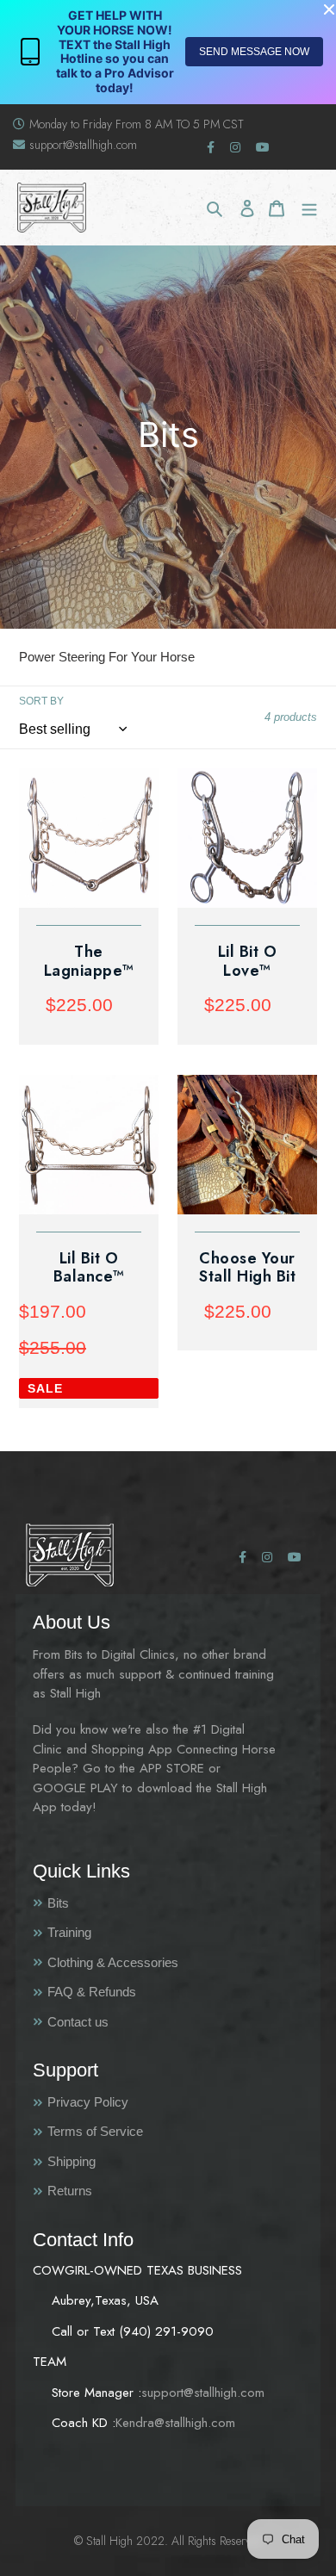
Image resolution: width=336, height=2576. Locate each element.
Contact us (78, 2022)
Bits (58, 1903)
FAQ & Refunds (92, 1992)
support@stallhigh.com (83, 145)
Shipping (72, 2161)
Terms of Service (95, 2131)
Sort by (41, 701)
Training (69, 1932)
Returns (70, 2191)
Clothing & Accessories (113, 1962)
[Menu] (309, 208)
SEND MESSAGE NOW (254, 52)
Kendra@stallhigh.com (175, 2423)
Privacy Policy (88, 2102)
